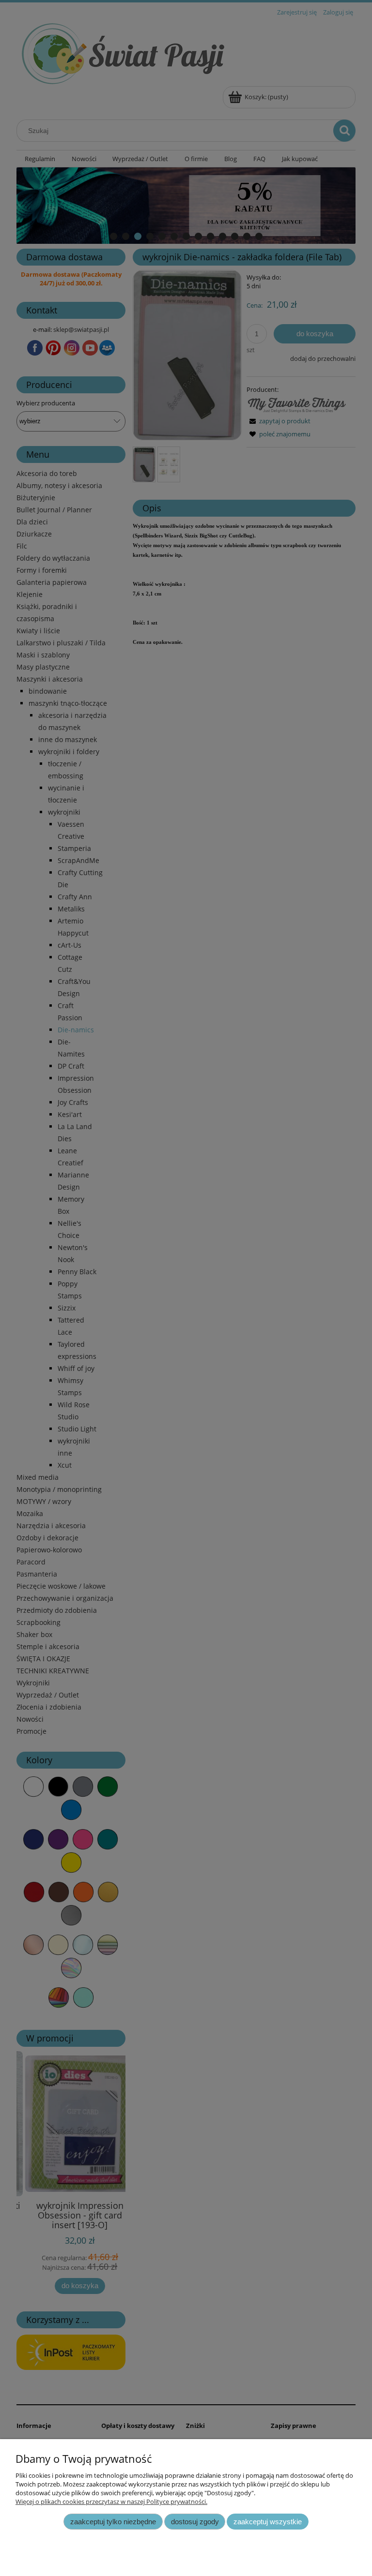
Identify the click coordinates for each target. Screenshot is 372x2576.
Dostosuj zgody (195, 2522)
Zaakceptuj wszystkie (268, 2522)
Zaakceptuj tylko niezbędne (113, 2522)
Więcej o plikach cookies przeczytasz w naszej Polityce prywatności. (111, 2502)
